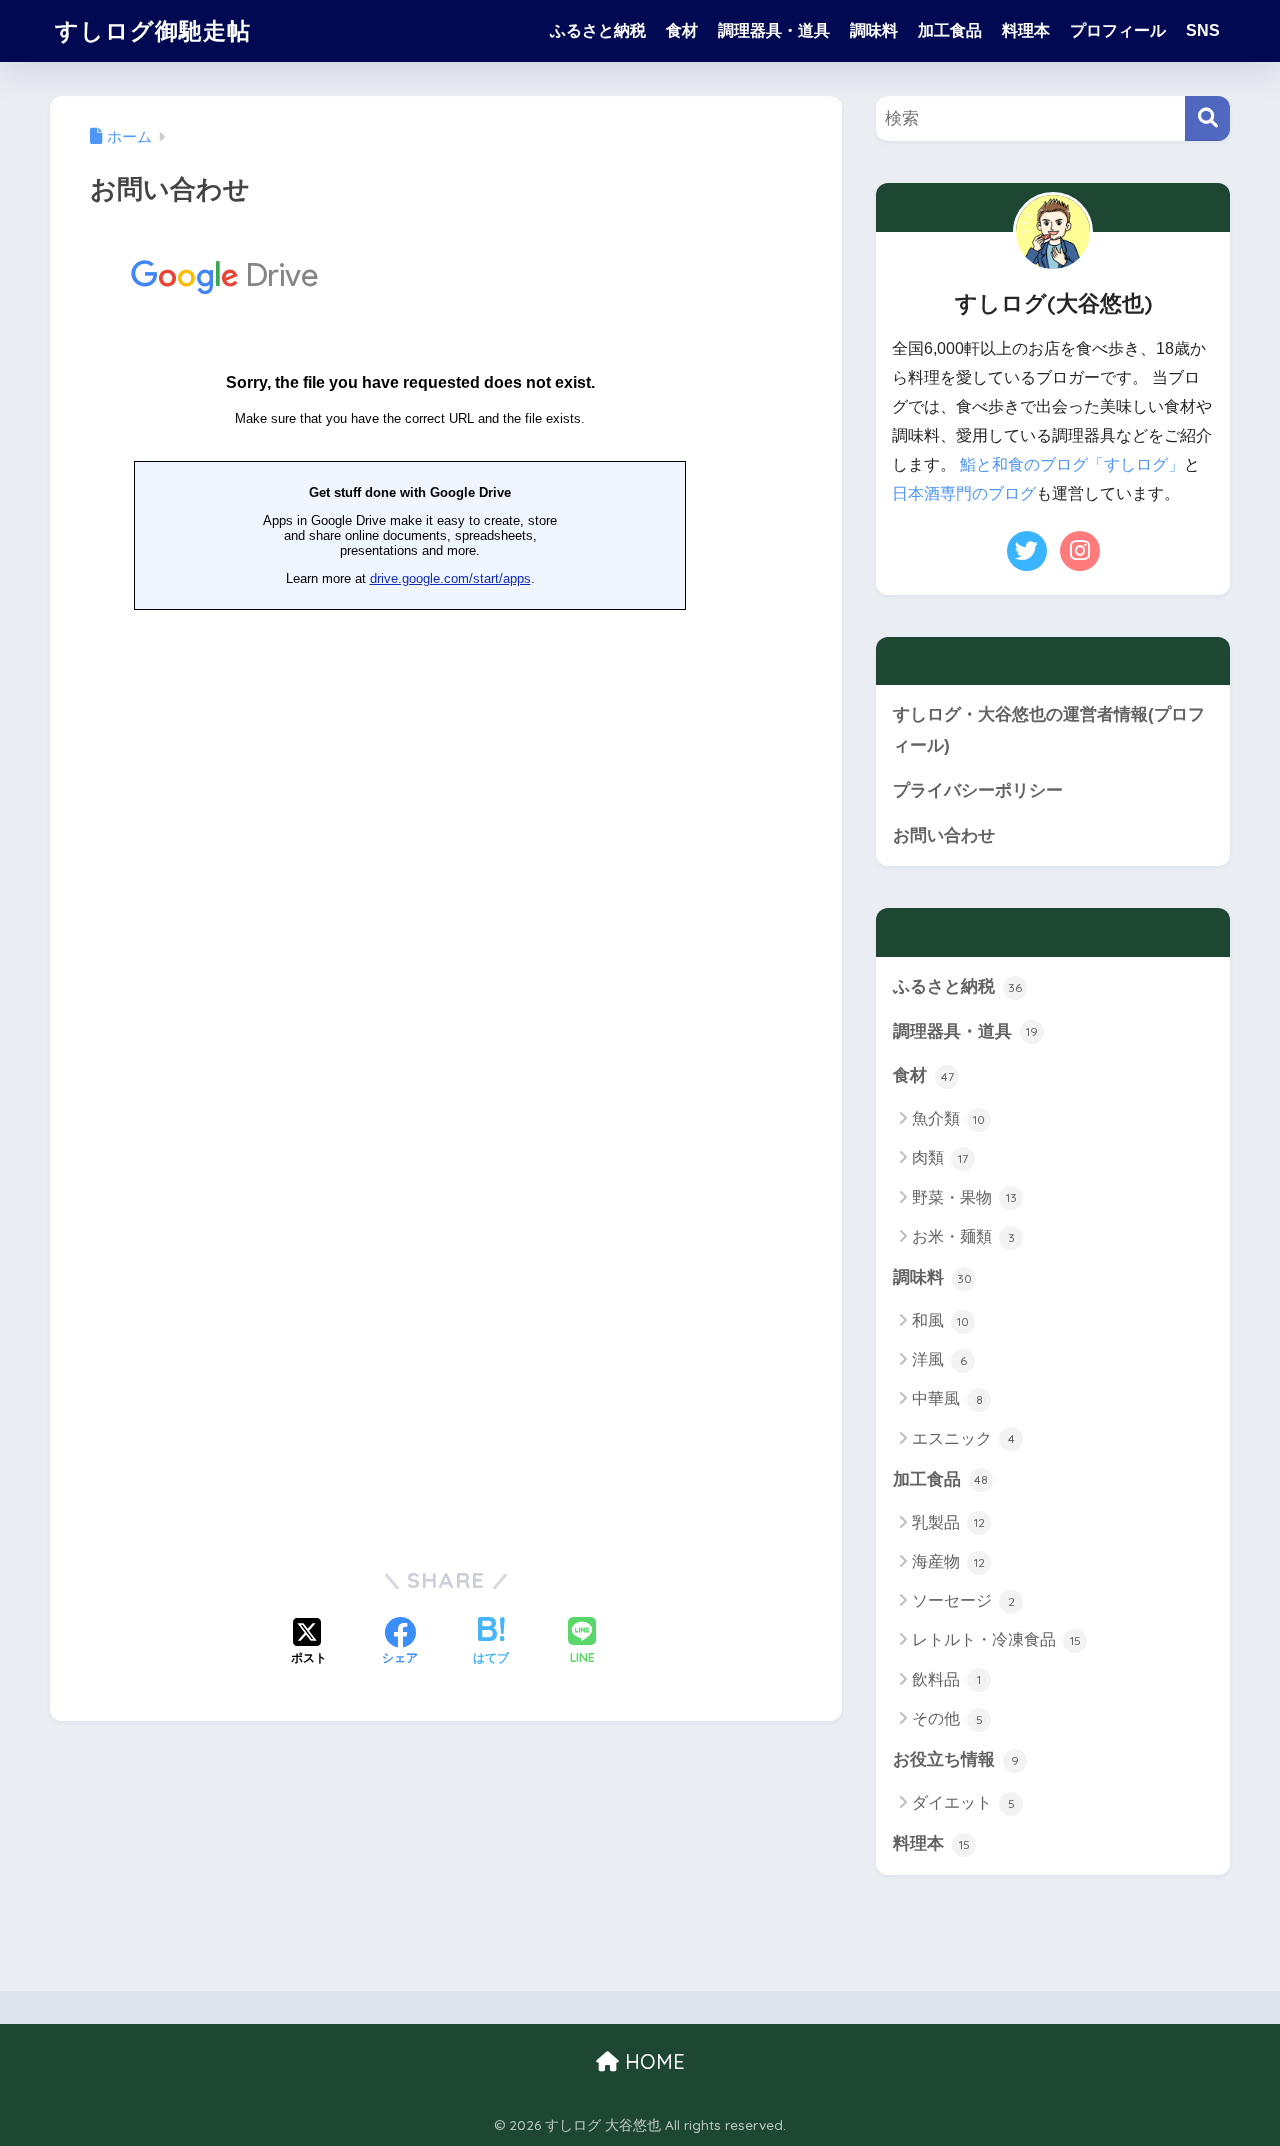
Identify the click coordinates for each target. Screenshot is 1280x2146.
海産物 (948, 1561)
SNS (1203, 30)
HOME (652, 2061)
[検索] (1207, 118)
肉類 (940, 1157)
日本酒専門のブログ (964, 493)
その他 (947, 1718)
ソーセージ (963, 1600)
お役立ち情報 (956, 1759)
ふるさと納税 (598, 30)
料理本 (1026, 30)
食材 (682, 30)
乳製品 (948, 1522)
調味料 (874, 30)
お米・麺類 (963, 1236)
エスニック (963, 1438)
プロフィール (1118, 30)
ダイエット (963, 1802)
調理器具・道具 (774, 30)
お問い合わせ (944, 835)
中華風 (947, 1398)
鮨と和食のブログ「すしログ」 (1072, 464)
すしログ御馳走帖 (153, 30)
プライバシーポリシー (978, 790)
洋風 (939, 1359)
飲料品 (946, 1679)
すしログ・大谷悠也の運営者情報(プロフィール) (1049, 730)
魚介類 (948, 1118)
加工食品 (950, 30)
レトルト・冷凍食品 (996, 1639)
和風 (940, 1320)
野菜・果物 (964, 1197)
